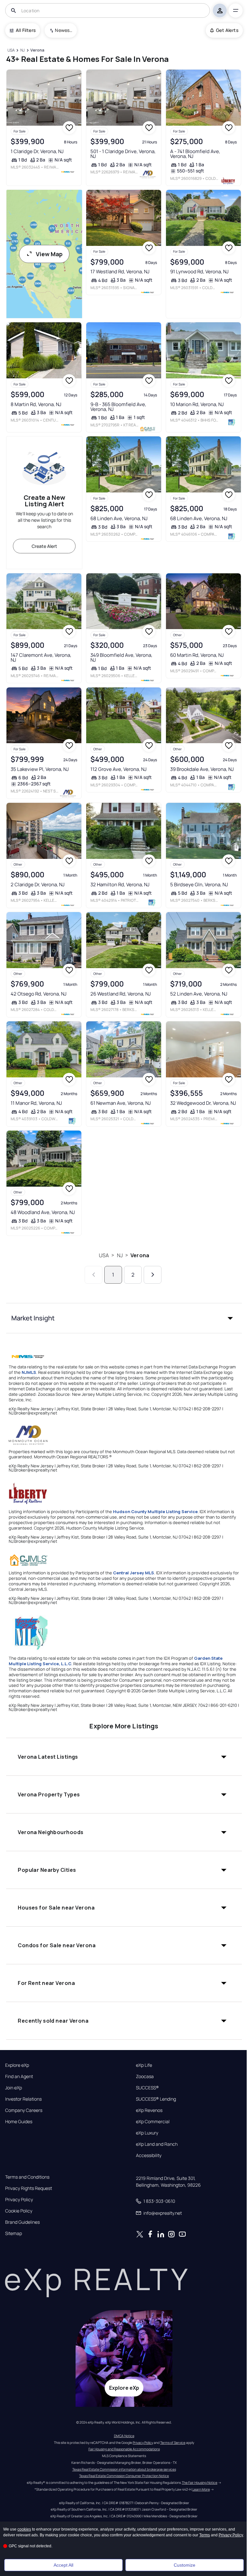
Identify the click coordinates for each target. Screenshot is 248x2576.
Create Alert (44, 546)
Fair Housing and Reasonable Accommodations (124, 2449)
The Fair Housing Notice (200, 2483)
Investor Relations (23, 2099)
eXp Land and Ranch (157, 2144)
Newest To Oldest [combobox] (64, 30)
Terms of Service (173, 2443)
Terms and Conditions (27, 2177)
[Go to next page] (153, 1275)
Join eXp (14, 2088)
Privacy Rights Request (29, 2188)
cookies (24, 2529)
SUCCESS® (147, 2088)
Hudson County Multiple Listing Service (155, 1512)
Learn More (201, 2489)
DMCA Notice (124, 2436)
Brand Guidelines (22, 2222)
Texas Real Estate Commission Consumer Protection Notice (124, 2476)
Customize (185, 2565)
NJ (120, 1255)
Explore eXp (17, 2065)
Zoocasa (145, 2076)
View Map (49, 254)
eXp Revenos (149, 2110)
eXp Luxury (147, 2133)
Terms (205, 2535)
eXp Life (144, 2065)
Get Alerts (227, 30)
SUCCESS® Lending (156, 2099)
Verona (140, 1255)
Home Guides (19, 2122)
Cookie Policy (19, 2211)
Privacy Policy (19, 2200)
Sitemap (14, 2233)
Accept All (63, 2565)
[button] (124, 1318)
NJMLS (29, 1372)
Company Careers (24, 2110)
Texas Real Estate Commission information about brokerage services (124, 2469)
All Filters (26, 30)
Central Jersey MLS (134, 1573)
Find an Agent (19, 2076)
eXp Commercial (153, 2122)
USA (104, 1255)
